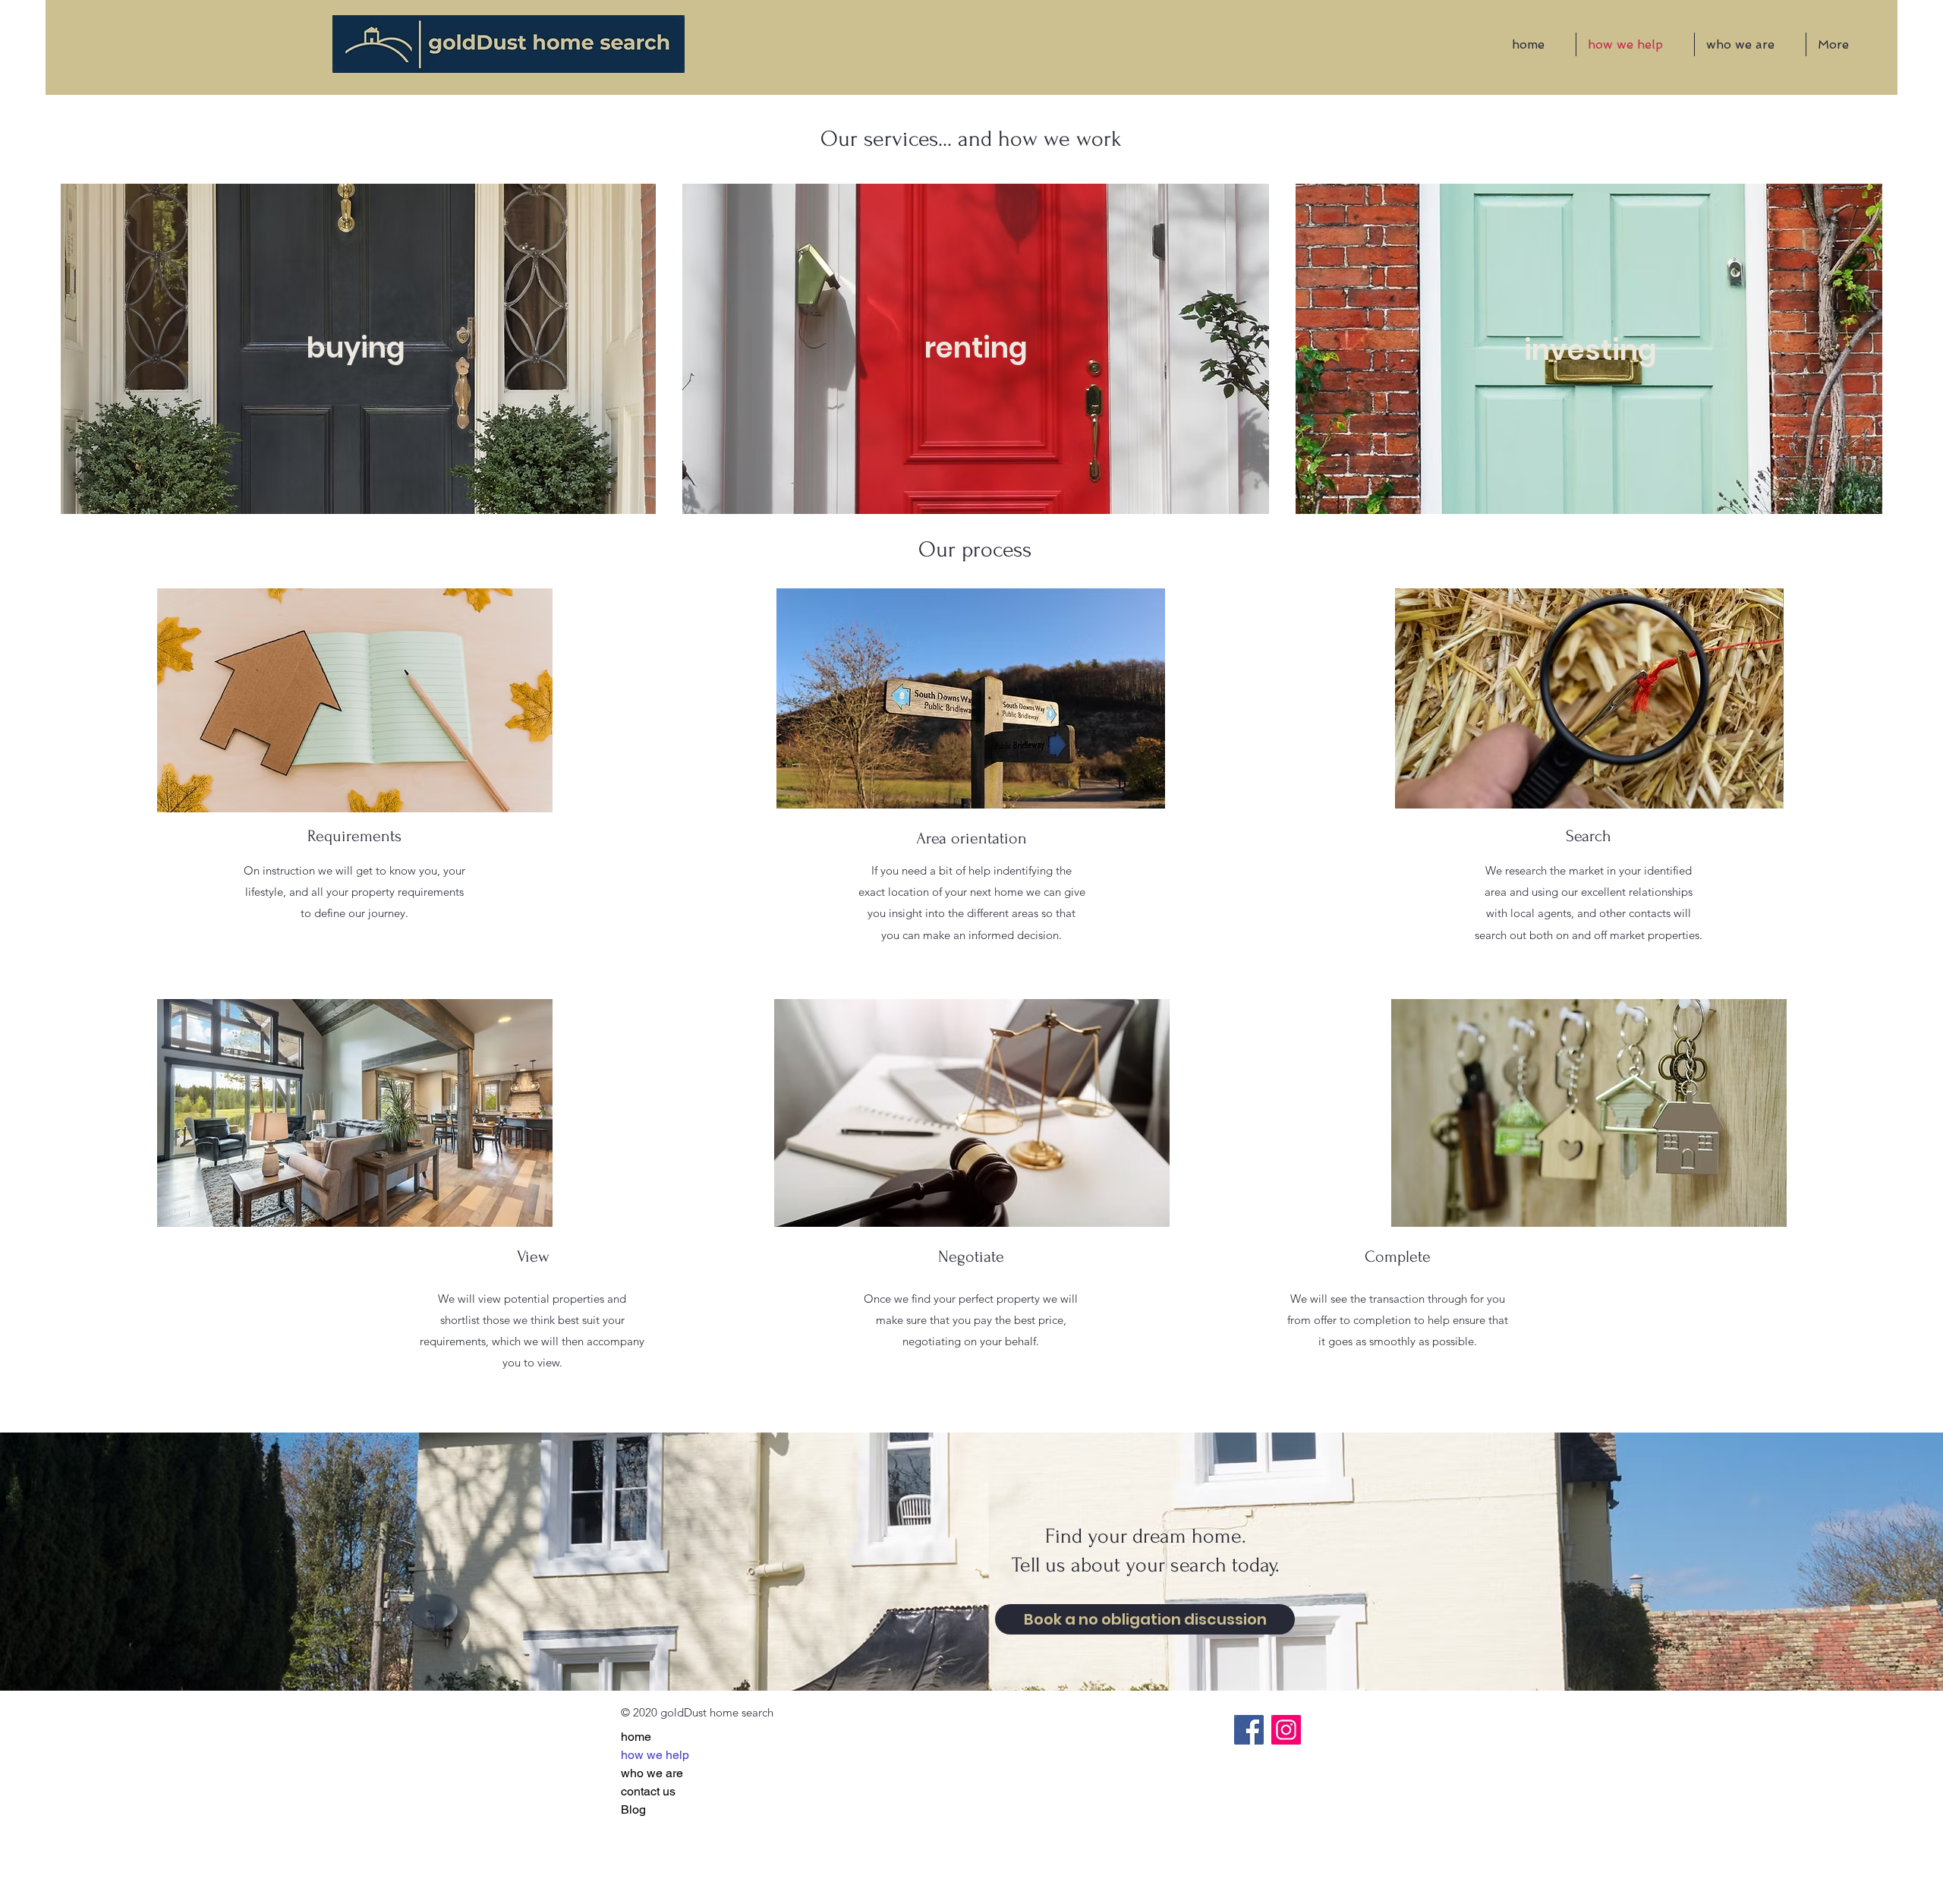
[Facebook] (1249, 1730)
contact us (648, 1791)
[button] (356, 349)
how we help (655, 1755)
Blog (633, 1809)
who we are (652, 1773)
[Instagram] (1286, 1730)
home (636, 1737)
